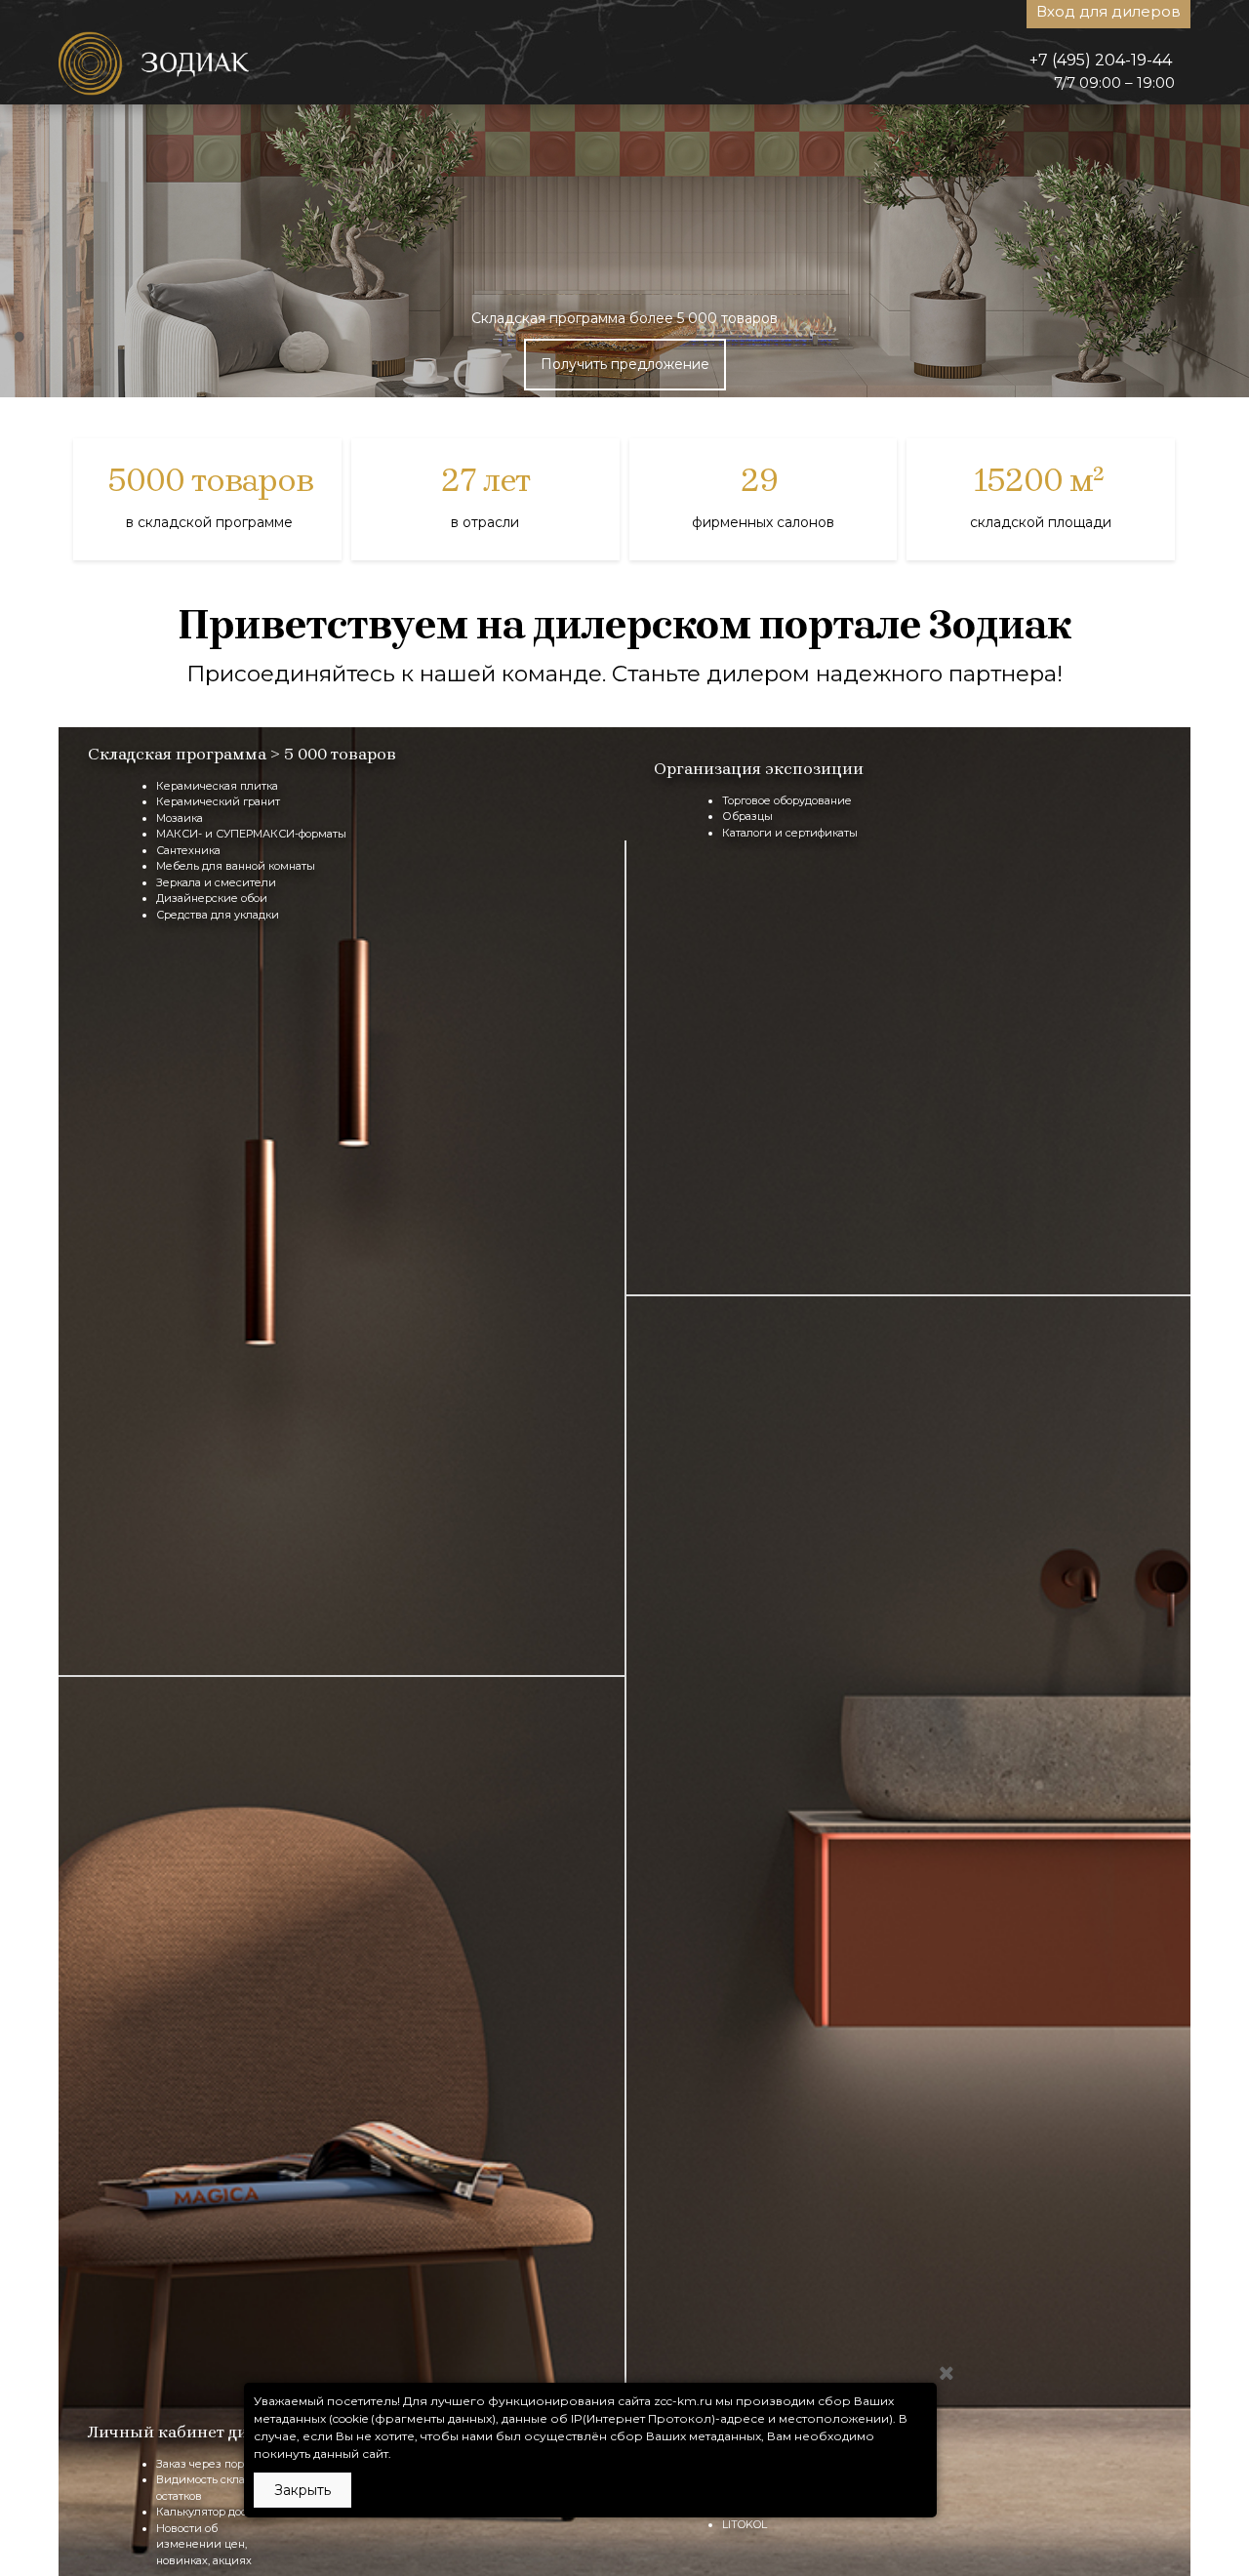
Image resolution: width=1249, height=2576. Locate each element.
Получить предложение (625, 364)
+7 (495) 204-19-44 (1101, 60)
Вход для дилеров (1108, 11)
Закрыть (302, 2490)
